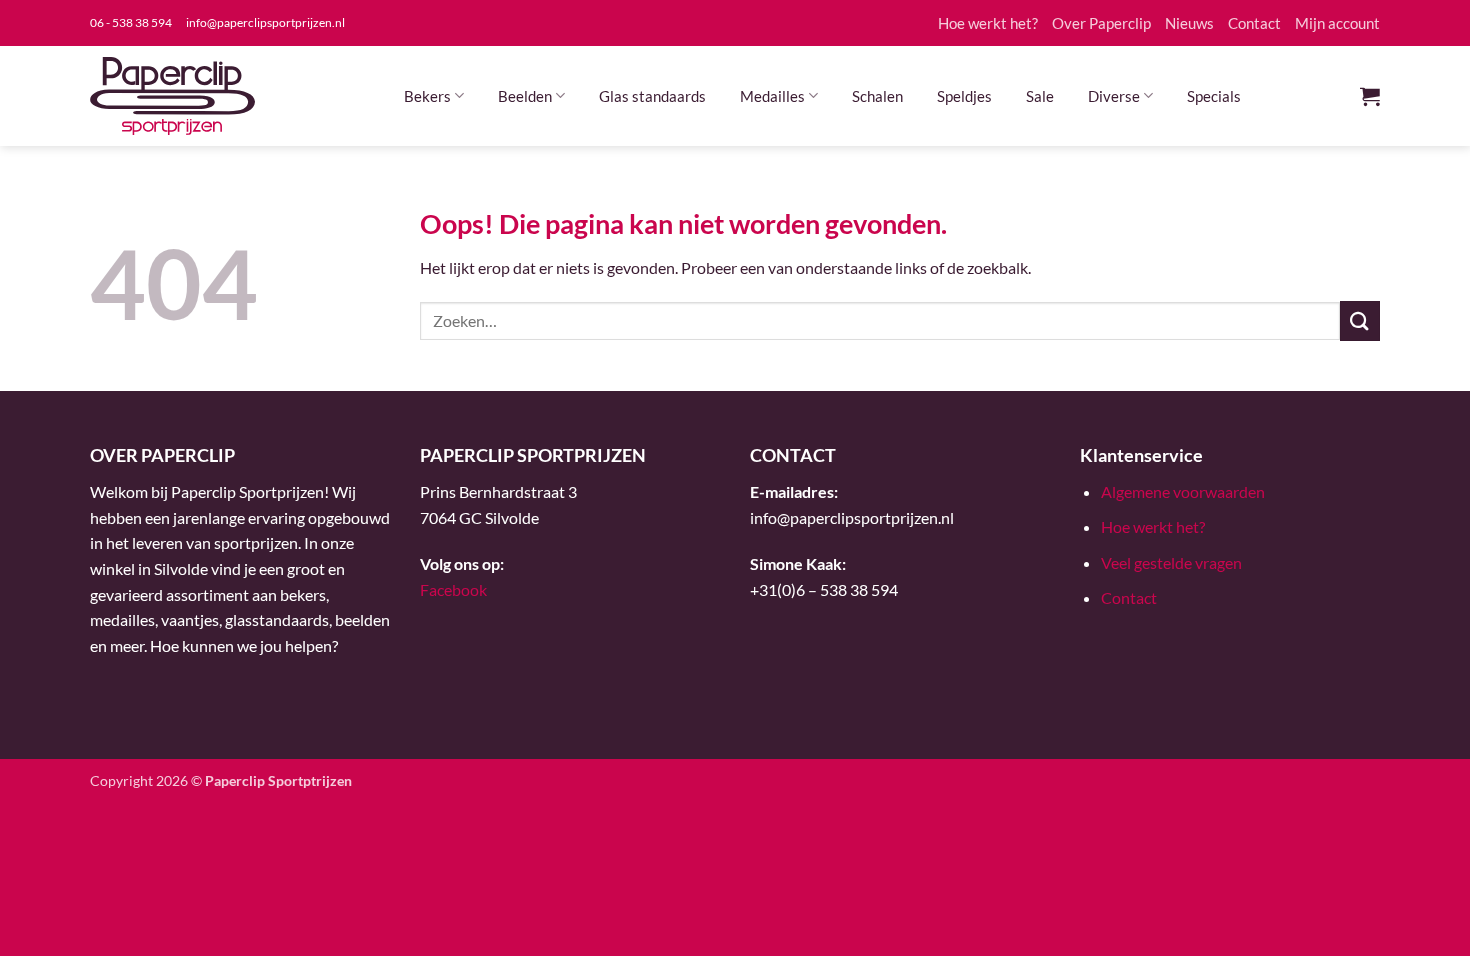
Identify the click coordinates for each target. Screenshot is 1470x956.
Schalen (877, 96)
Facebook (453, 589)
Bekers (427, 96)
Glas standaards (652, 96)
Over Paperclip (1101, 23)
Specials (1214, 96)
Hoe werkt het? (988, 23)
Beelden (525, 96)
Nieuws (1189, 23)
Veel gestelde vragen (1171, 562)
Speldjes (964, 96)
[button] (1370, 96)
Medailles (772, 96)
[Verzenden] (1360, 320)
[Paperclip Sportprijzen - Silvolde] (172, 96)
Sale (1040, 96)
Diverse (1114, 96)
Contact (1254, 23)
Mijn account (1337, 23)
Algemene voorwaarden (1183, 491)
